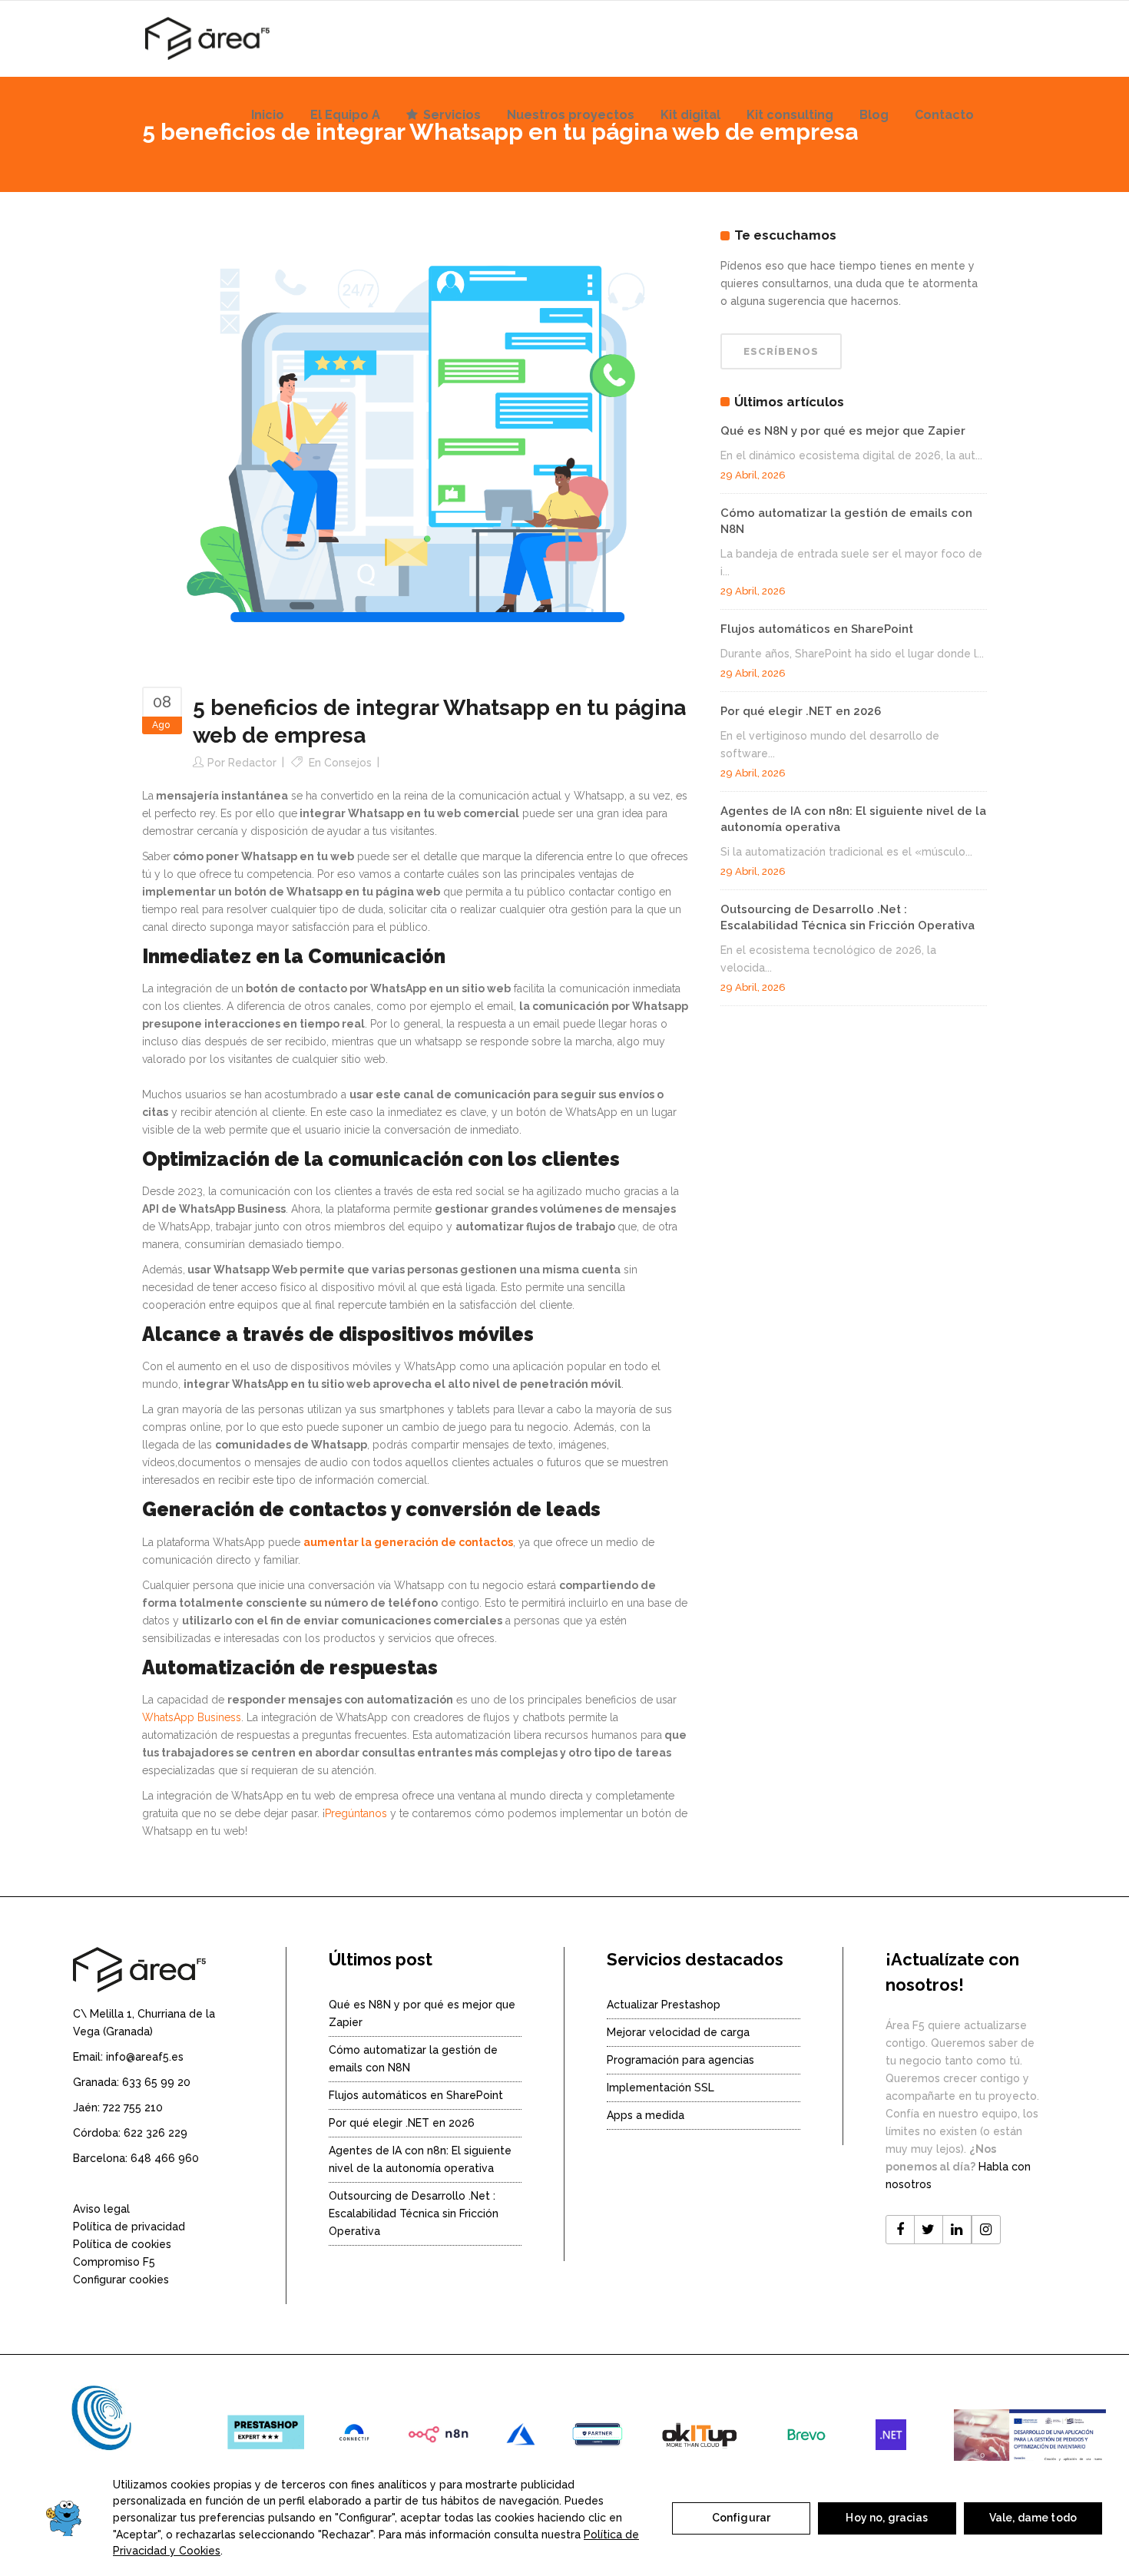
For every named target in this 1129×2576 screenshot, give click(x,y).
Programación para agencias (680, 2060)
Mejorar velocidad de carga (678, 2032)
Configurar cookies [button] (121, 2280)
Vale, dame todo (1033, 2518)
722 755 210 (133, 2107)
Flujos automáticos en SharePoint (817, 629)
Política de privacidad (129, 2227)
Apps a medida (646, 2115)
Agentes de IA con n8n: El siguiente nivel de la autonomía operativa (420, 2159)
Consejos (348, 763)
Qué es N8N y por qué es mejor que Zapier (843, 431)
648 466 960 (165, 2158)
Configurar (741, 2518)
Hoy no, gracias (887, 2518)
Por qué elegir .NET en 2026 (801, 711)
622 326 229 (156, 2133)
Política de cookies (122, 2244)
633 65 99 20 (156, 2082)
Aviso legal (101, 2209)
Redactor (252, 763)
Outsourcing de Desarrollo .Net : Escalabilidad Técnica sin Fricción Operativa (414, 2213)
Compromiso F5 (114, 2262)
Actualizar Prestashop (664, 2005)
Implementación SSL (661, 2088)
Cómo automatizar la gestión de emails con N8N (413, 2059)
